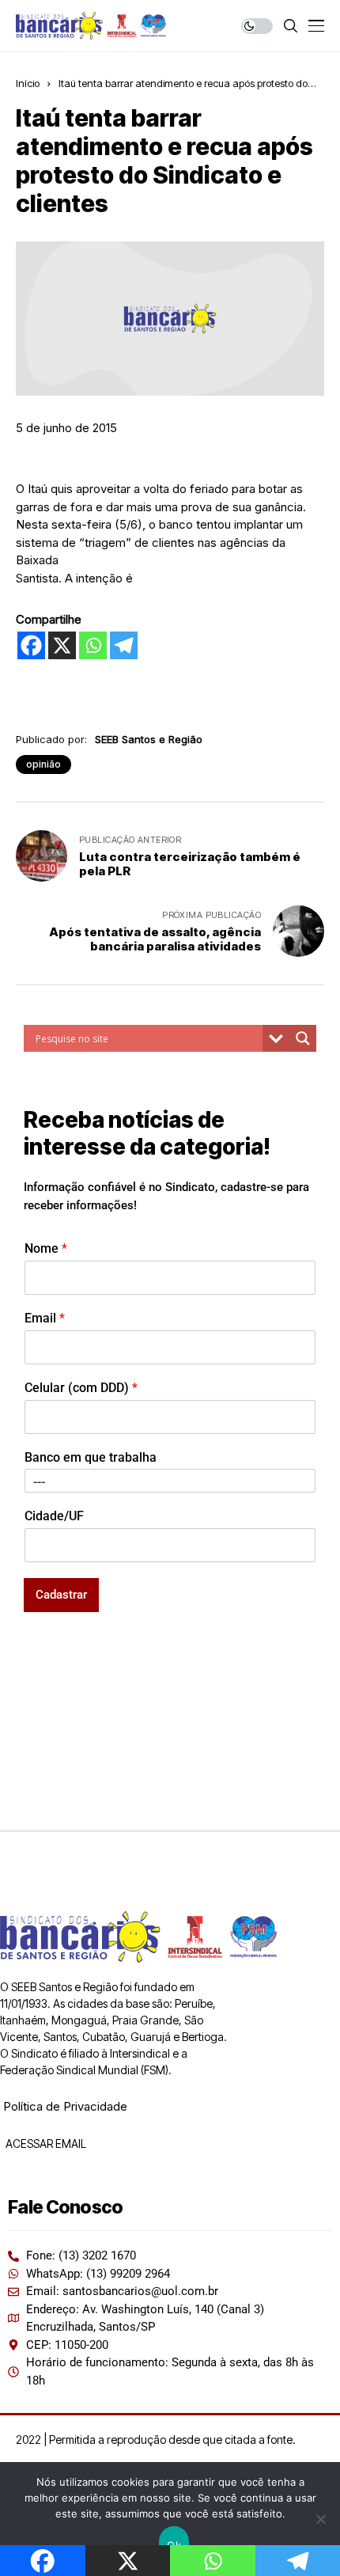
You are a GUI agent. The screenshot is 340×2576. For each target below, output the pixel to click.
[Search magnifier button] (303, 1038)
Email (45, 1318)
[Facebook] (31, 645)
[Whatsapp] (93, 645)
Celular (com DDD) (81, 1388)
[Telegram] (124, 645)
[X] (62, 645)
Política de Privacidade (65, 2106)
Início (28, 83)
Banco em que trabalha (91, 1457)
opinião (43, 764)
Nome (46, 1248)
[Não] (320, 2519)
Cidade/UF (54, 1516)
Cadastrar (61, 1595)
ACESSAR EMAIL (45, 2144)
